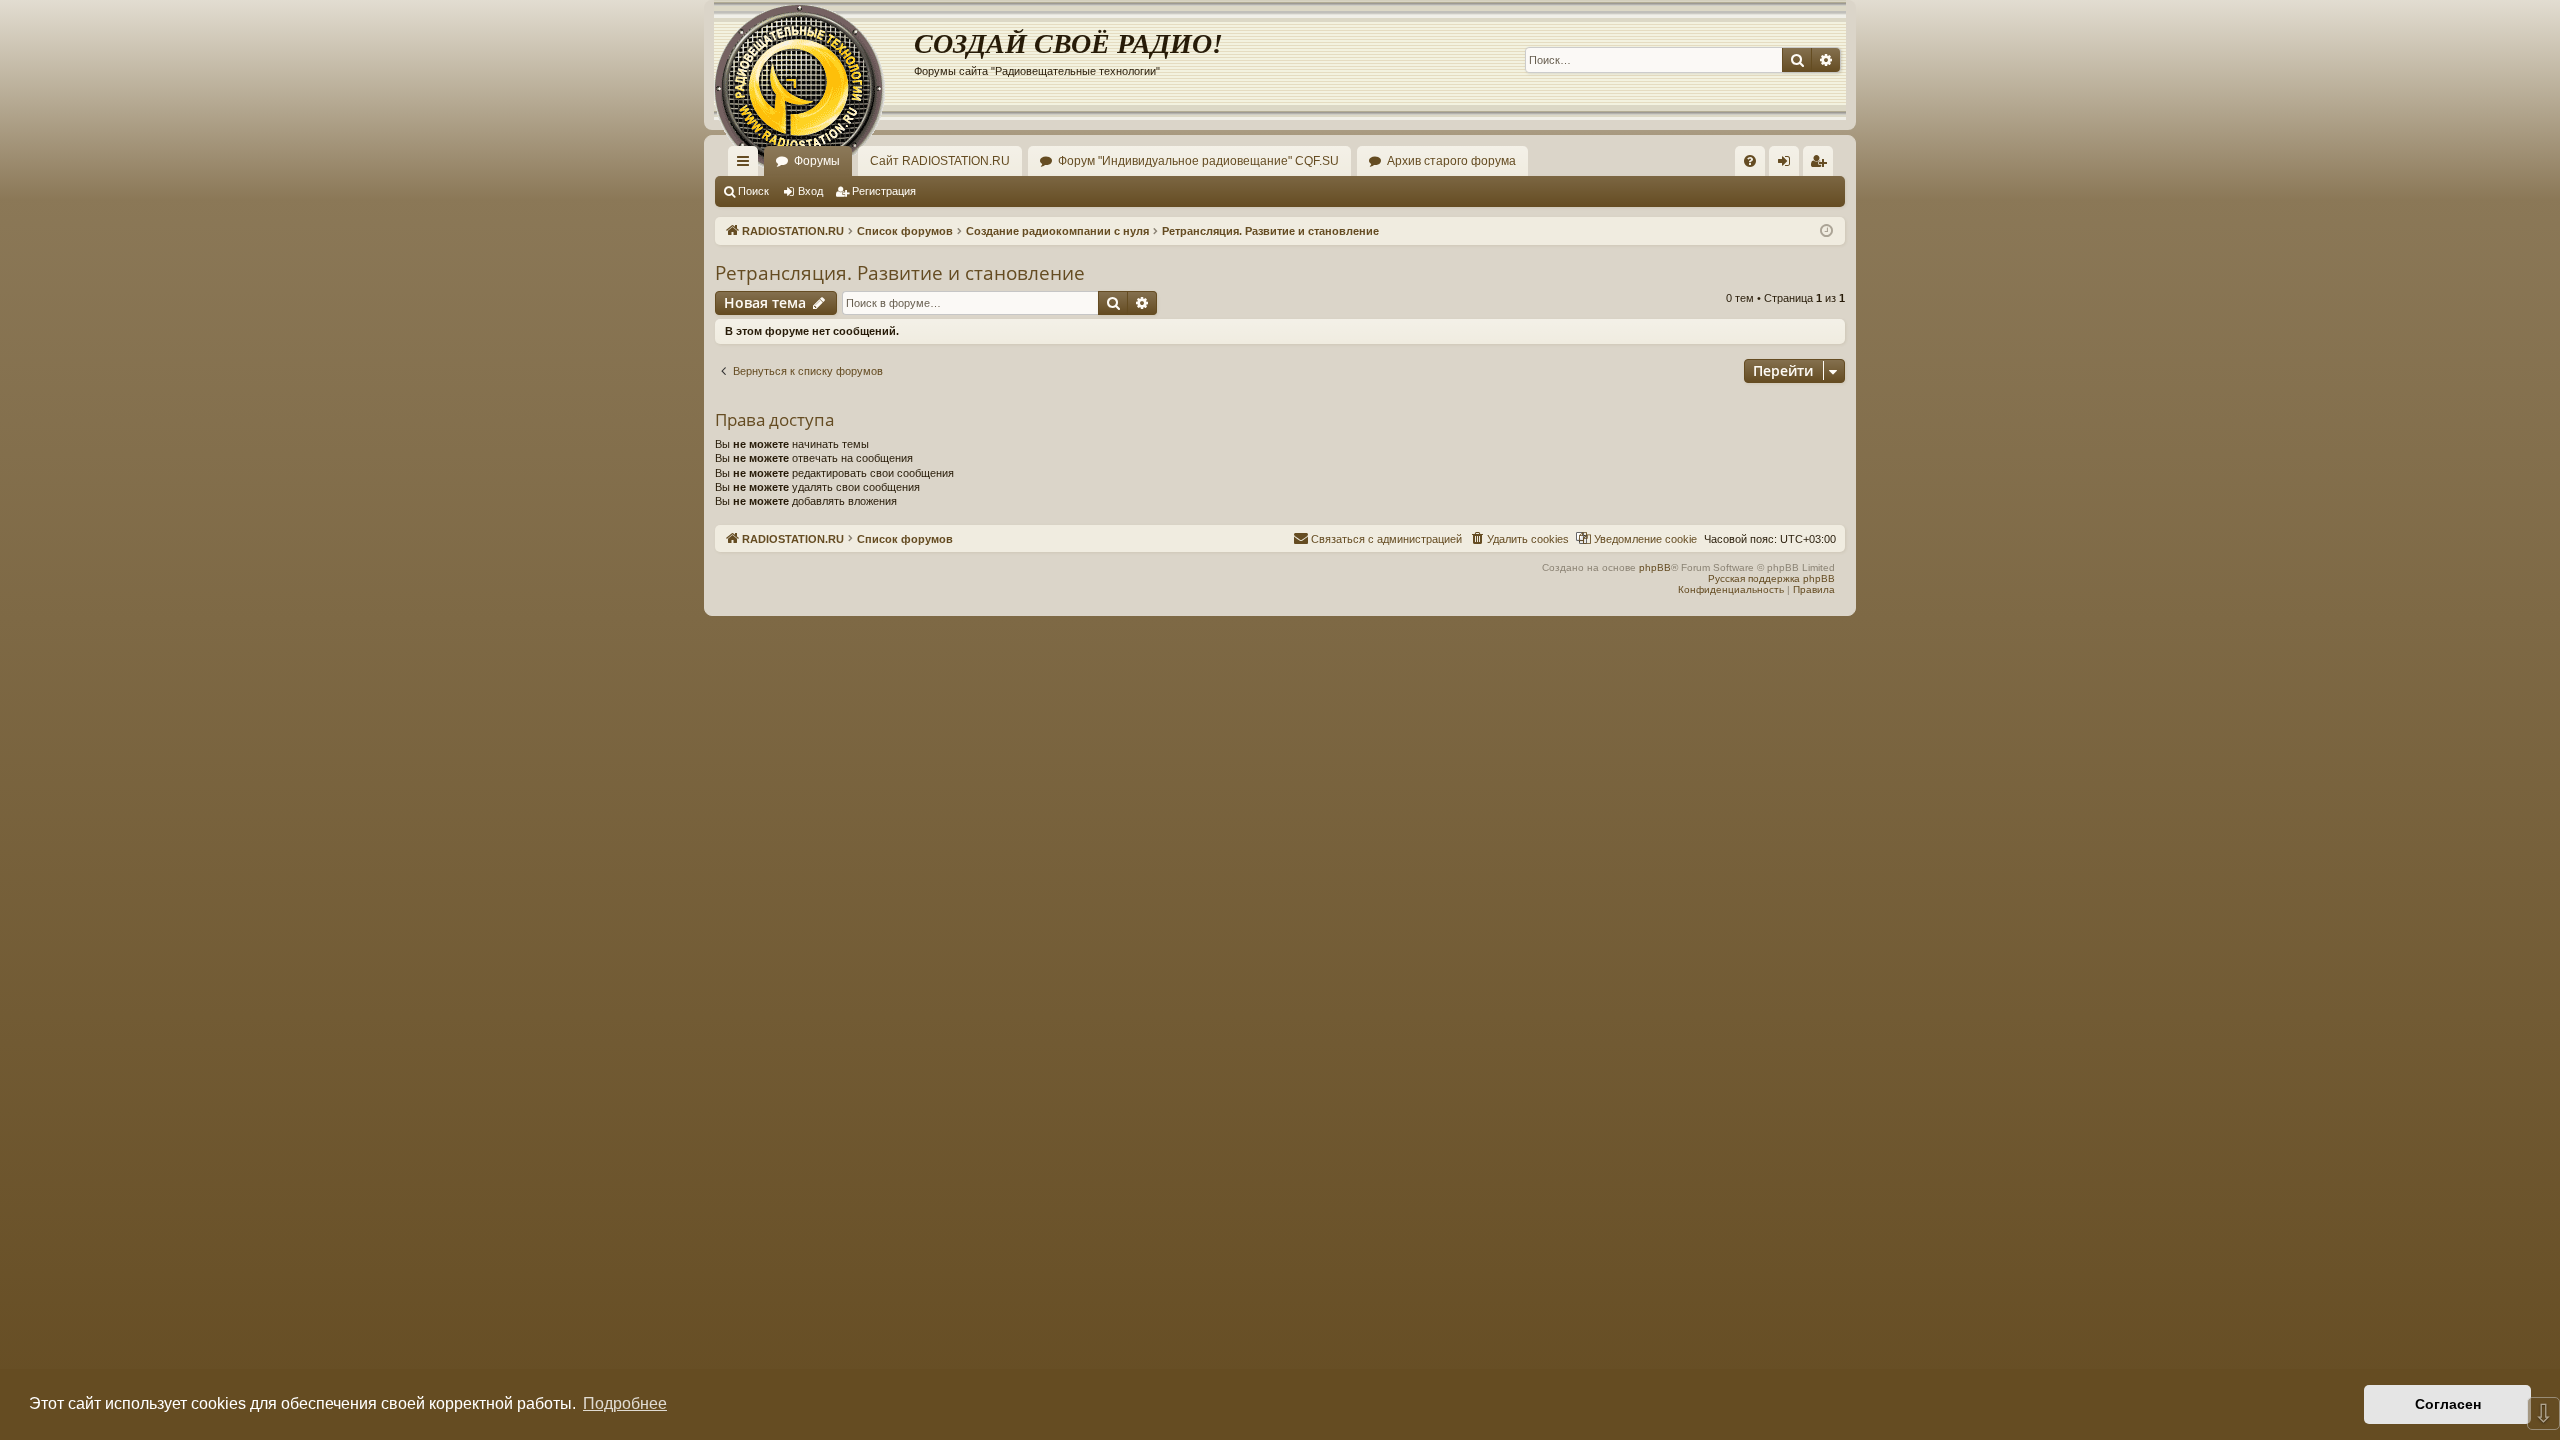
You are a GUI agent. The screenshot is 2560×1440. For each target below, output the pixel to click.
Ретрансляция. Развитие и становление (900, 273)
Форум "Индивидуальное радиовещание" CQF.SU (1198, 161)
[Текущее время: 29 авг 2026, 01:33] (1826, 231)
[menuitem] (1750, 161)
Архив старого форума (1451, 161)
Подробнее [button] (625, 1403)
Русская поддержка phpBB (1771, 578)
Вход (810, 191)
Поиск (753, 191)
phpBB (1655, 567)
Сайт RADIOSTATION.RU (940, 161)
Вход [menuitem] (1788, 165)
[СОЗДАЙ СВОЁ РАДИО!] (814, 60)
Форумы (817, 161)
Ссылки (747, 165)
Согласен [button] (2448, 1404)
